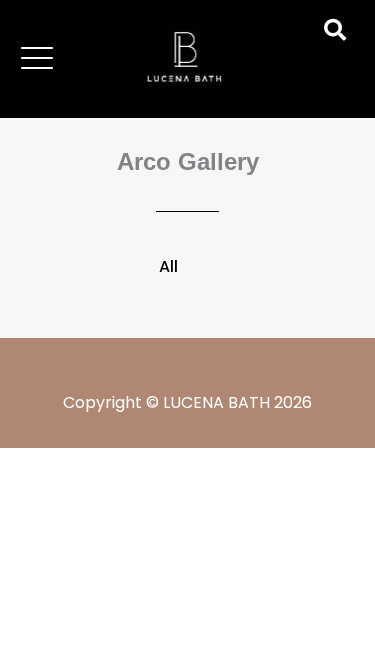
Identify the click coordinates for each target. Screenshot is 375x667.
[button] (37, 58)
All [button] (168, 266)
